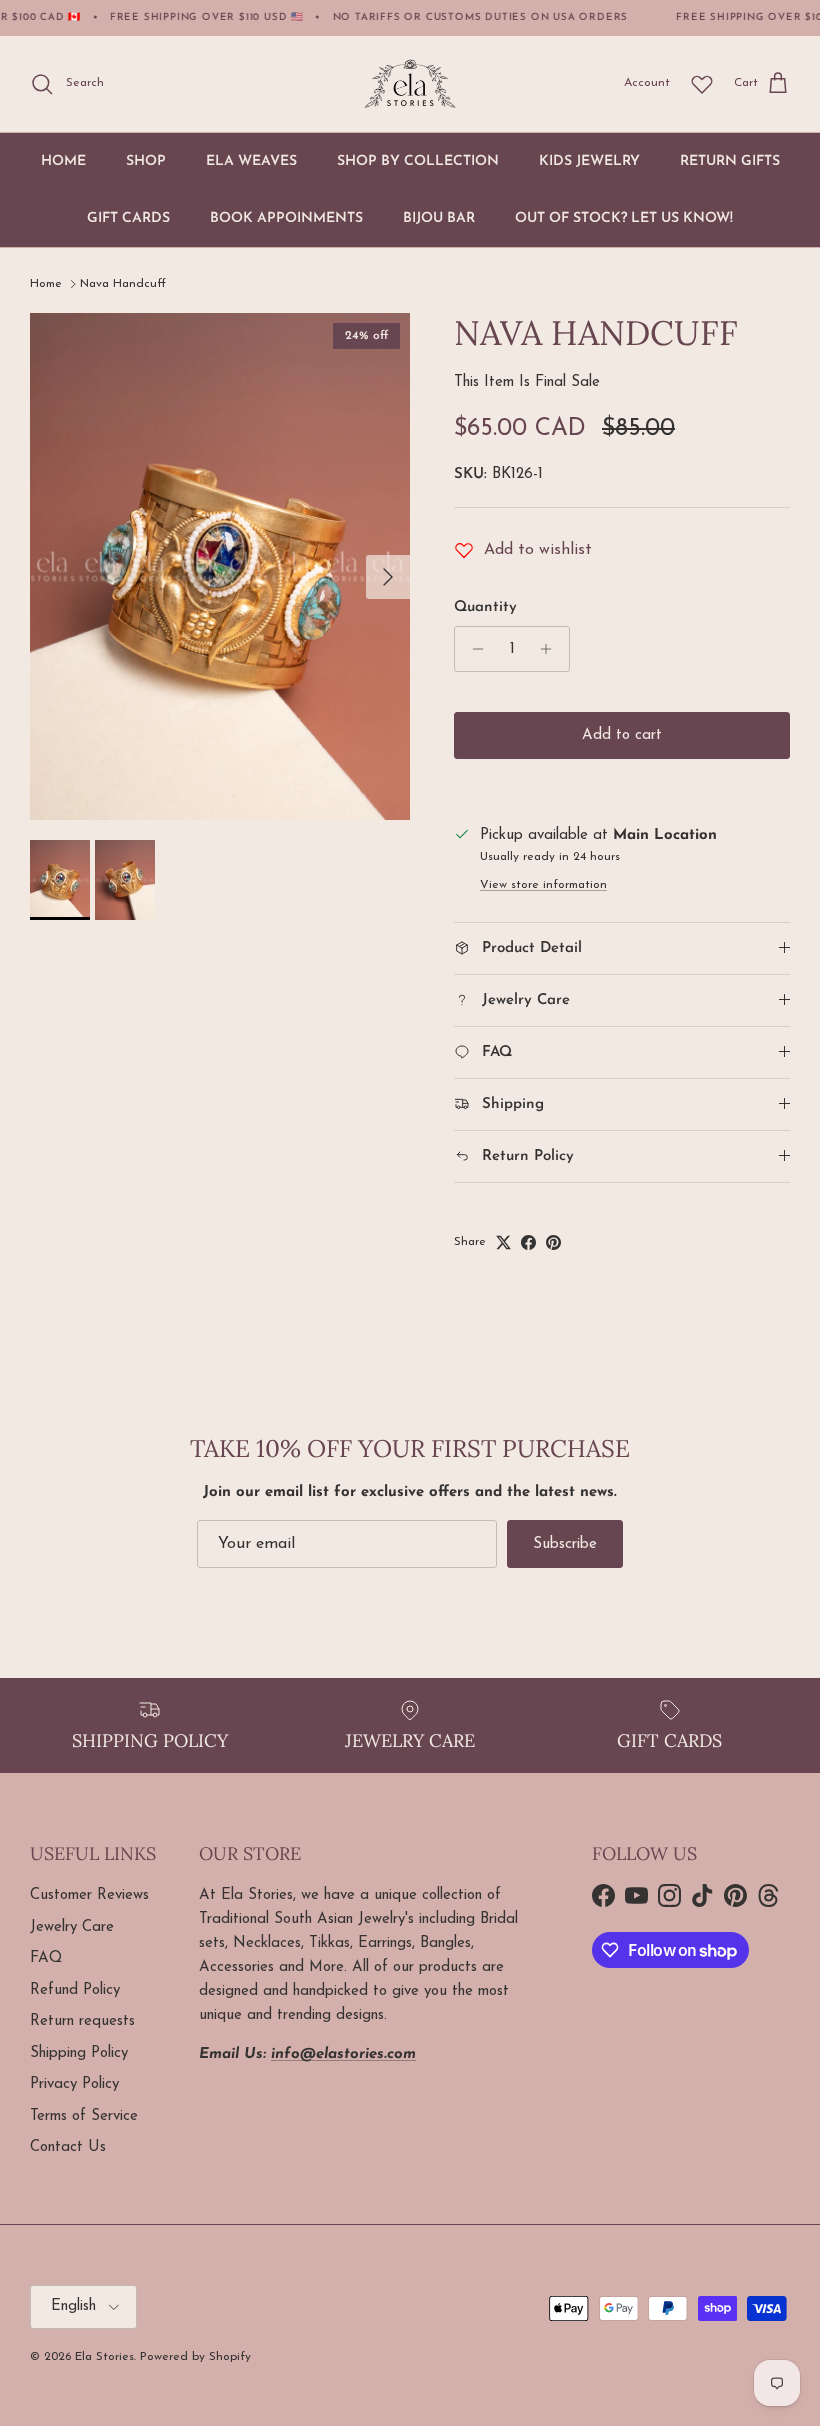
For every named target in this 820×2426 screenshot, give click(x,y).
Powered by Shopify (195, 2357)
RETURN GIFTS (730, 161)
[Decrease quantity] (472, 649)
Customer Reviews (89, 1895)
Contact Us (68, 2147)
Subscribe (565, 1544)
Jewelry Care (72, 1927)
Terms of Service (84, 2116)
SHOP (146, 161)
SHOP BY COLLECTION (418, 161)
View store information (543, 885)
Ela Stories (104, 2357)
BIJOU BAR (439, 218)
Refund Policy (75, 1990)
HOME (63, 161)
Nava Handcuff (123, 284)
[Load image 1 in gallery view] (220, 566)
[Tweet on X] (503, 1242)
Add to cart (622, 735)
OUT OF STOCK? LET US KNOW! (624, 218)
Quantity (485, 607)
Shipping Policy (79, 2053)
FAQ (46, 1958)
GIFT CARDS (128, 218)
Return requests (82, 2021)
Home (46, 284)
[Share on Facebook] (528, 1242)
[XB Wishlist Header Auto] (702, 84)
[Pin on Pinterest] (553, 1242)
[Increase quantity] (551, 649)
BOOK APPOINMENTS (286, 218)
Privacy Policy (74, 2084)
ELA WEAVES (251, 161)
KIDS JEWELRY (589, 161)
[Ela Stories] (410, 84)
